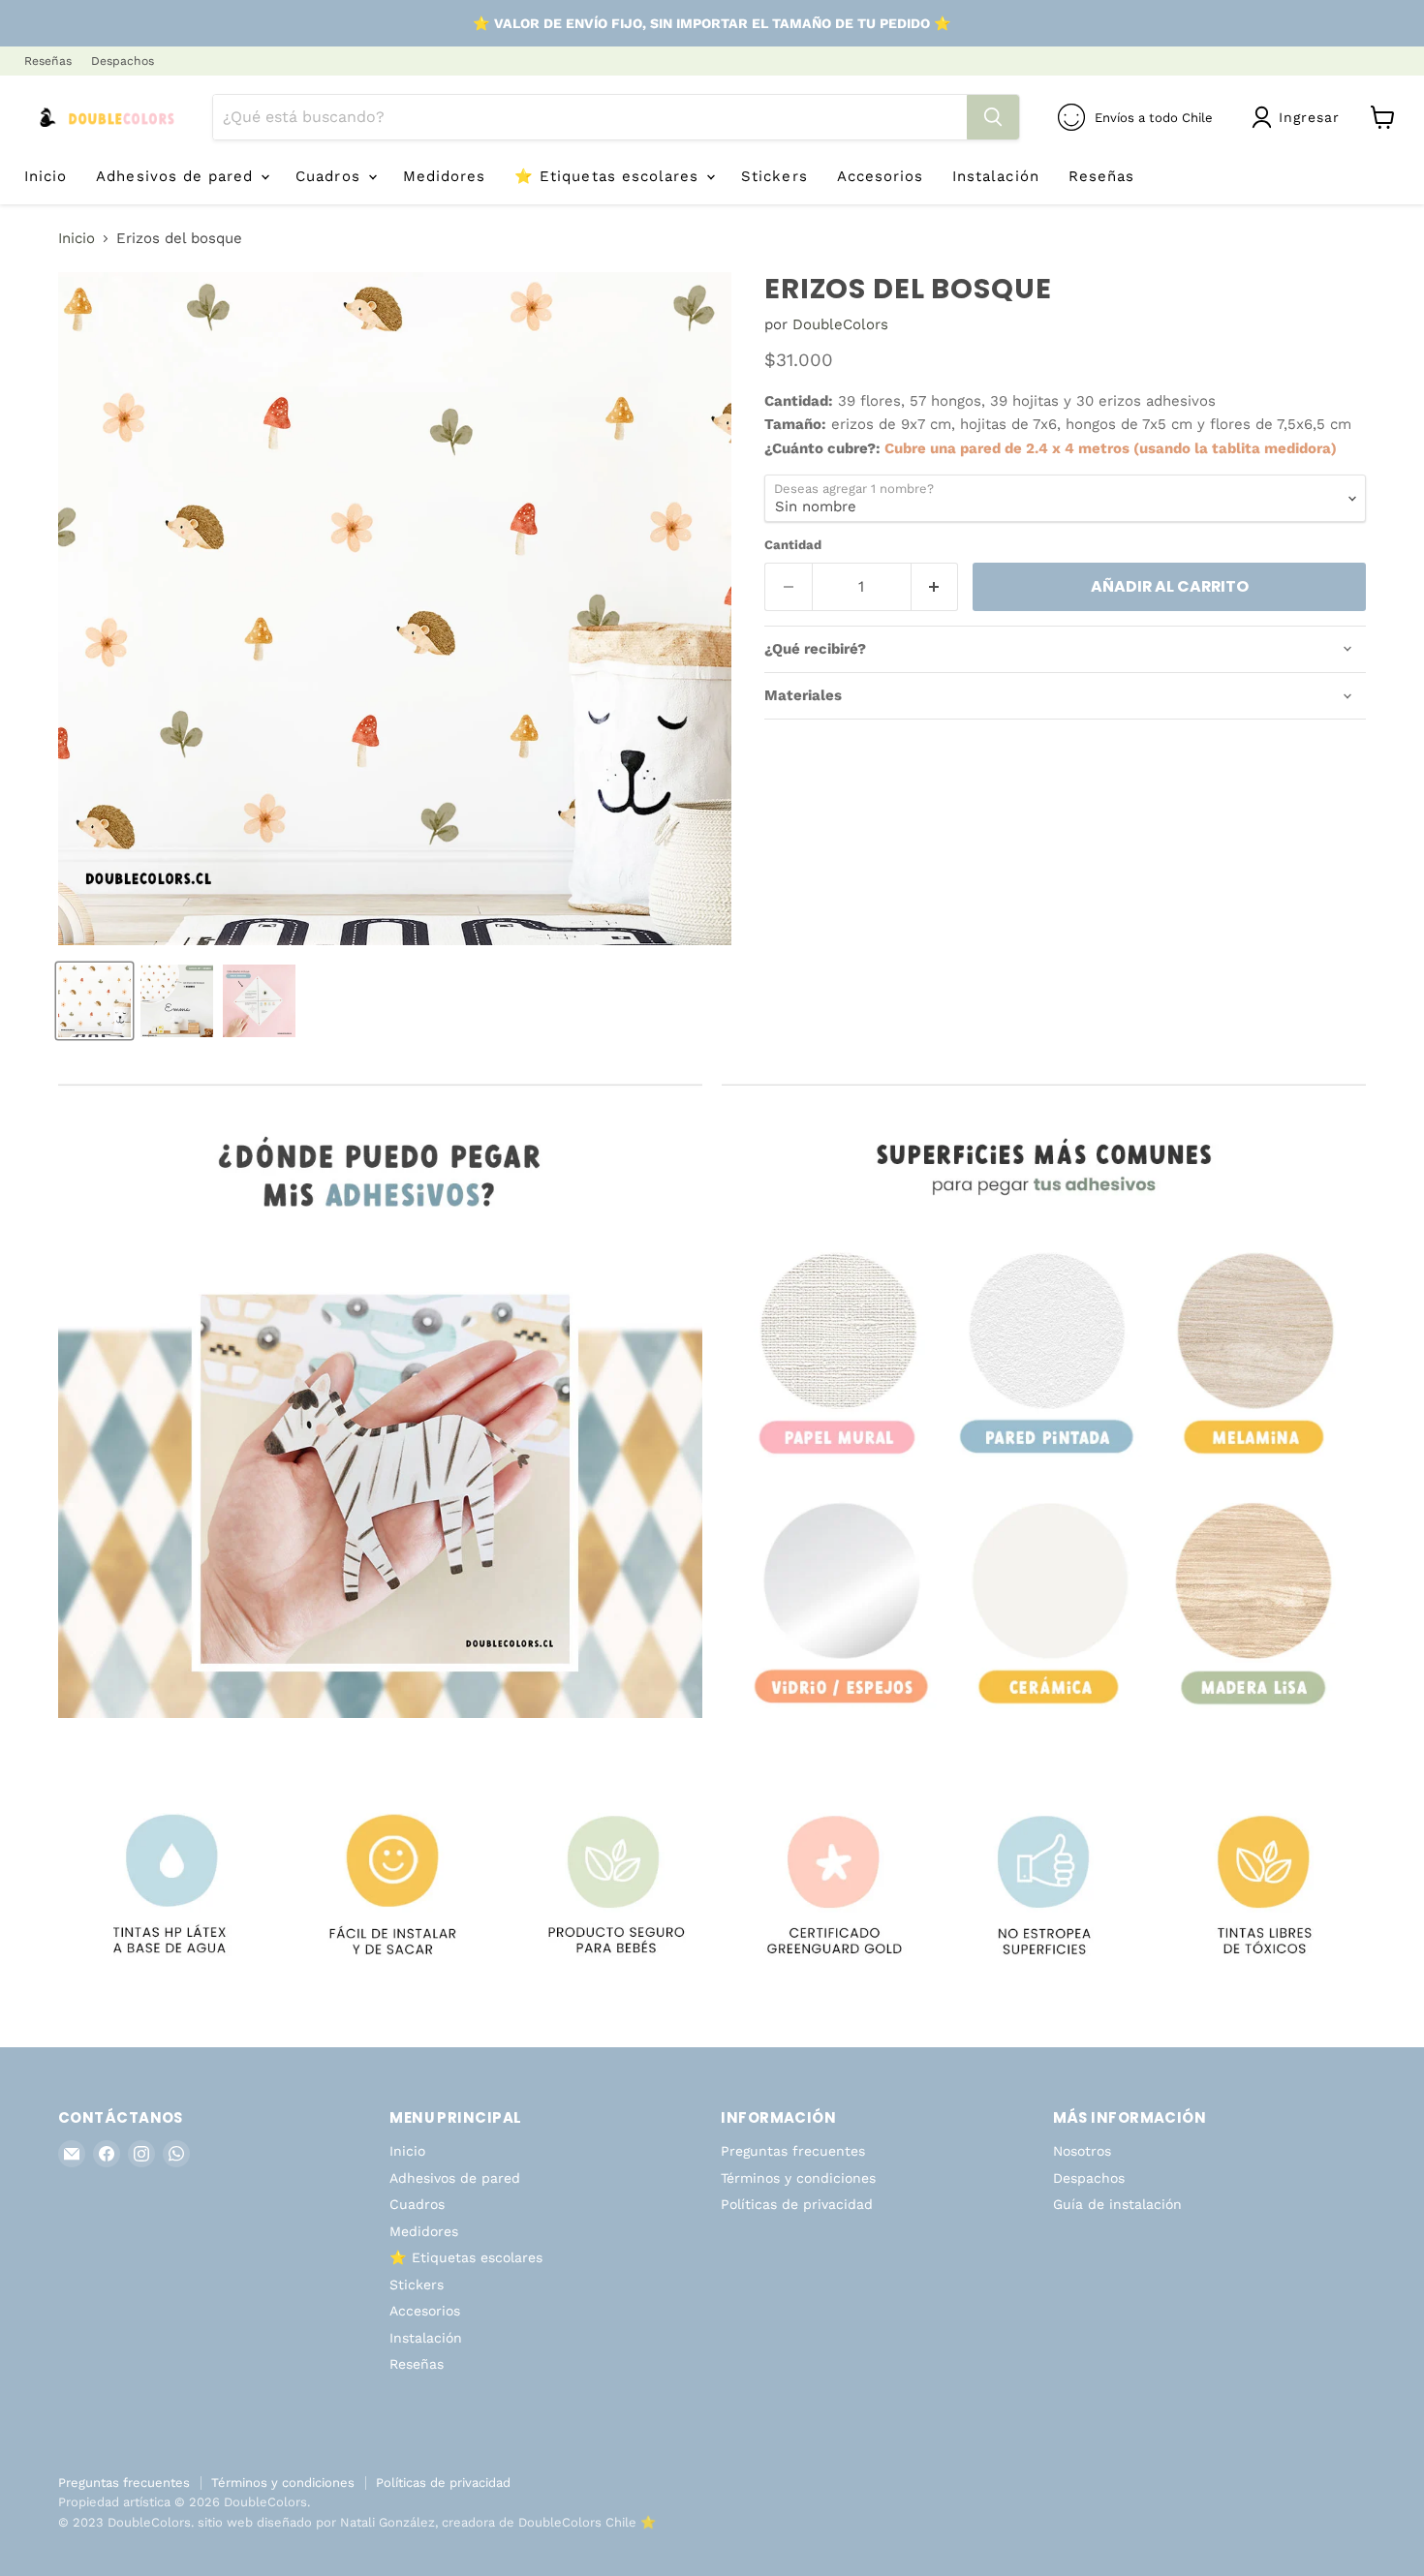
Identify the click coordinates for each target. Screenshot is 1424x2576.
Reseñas (48, 61)
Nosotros (1082, 2151)
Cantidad (793, 545)
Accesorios (881, 176)
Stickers (774, 176)
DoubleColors (840, 324)
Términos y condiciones (798, 2178)
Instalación (996, 176)
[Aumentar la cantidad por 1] (935, 587)
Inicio (46, 176)
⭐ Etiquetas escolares (609, 176)
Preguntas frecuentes (793, 2151)
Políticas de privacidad (797, 2204)
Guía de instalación (1117, 2204)
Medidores (444, 176)
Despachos (123, 61)
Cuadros (330, 176)
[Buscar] (993, 117)
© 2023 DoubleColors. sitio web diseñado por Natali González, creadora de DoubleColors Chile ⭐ (357, 2522)
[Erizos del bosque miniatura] (94, 1001)
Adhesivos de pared (177, 176)
